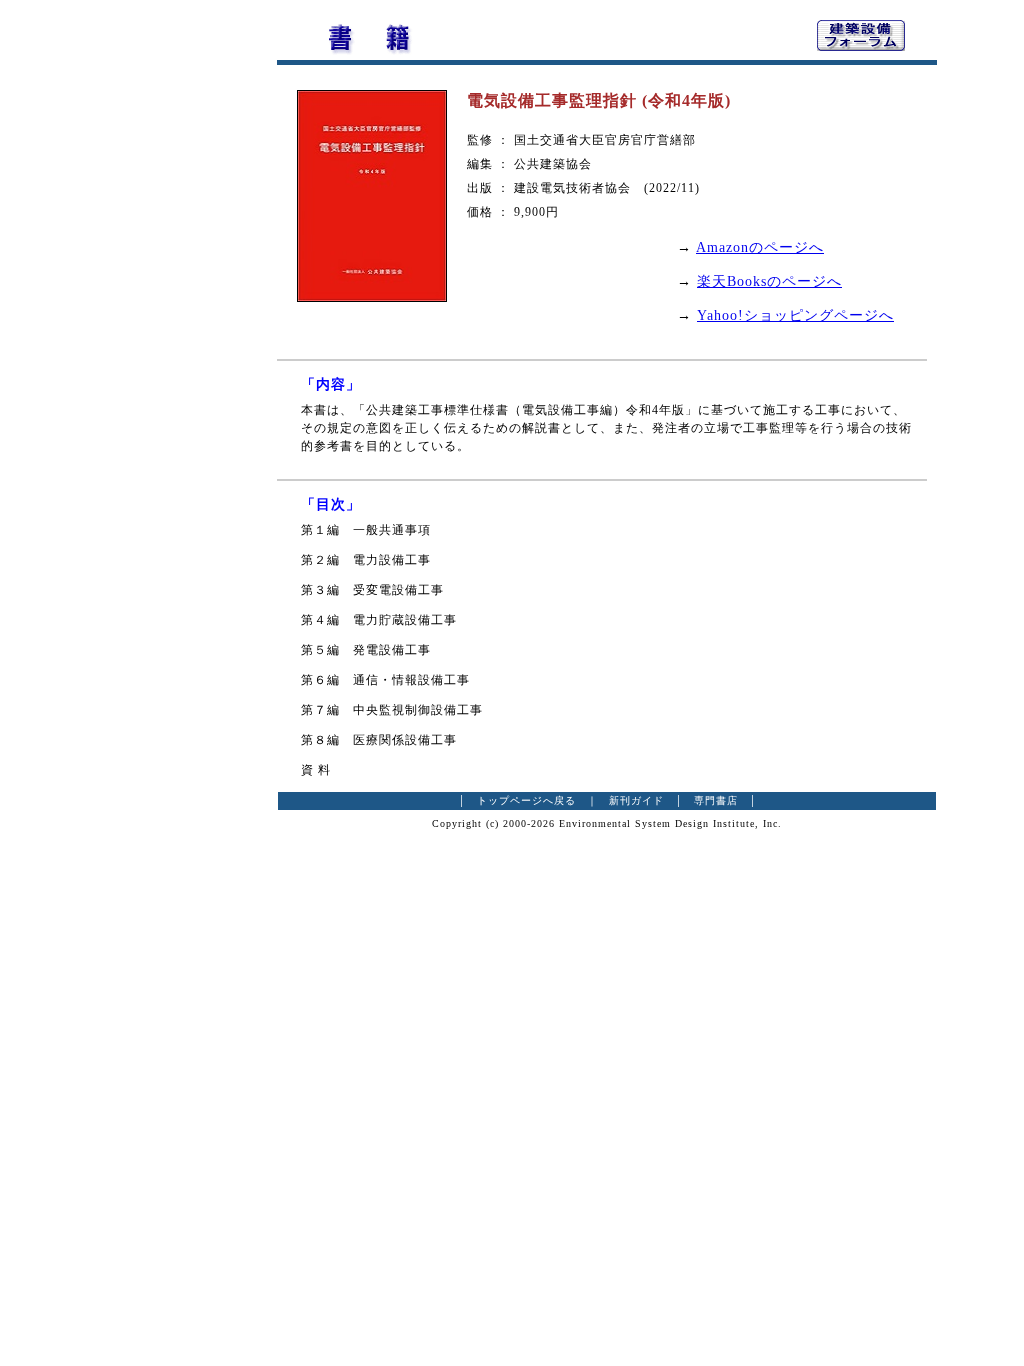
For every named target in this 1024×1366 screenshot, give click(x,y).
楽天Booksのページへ (769, 281)
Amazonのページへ (760, 247)
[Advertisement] (167, 315)
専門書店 (716, 800)
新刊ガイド (636, 800)
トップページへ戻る (526, 800)
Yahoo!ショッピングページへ (795, 315)
